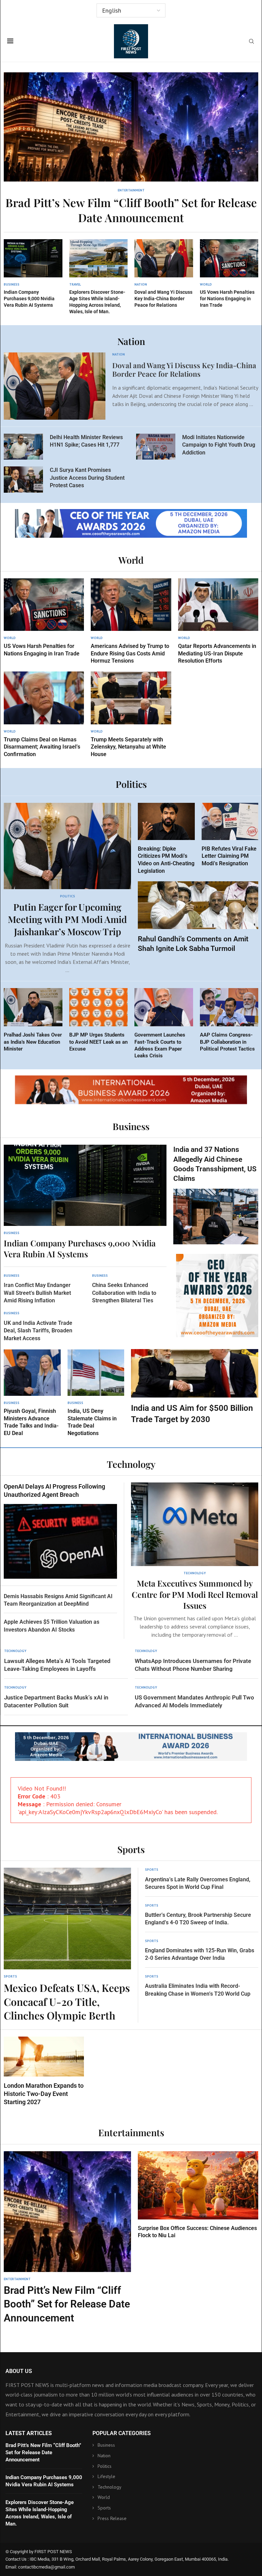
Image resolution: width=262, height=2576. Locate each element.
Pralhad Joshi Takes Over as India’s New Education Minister (33, 1042)
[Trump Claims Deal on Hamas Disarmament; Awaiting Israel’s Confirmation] (44, 715)
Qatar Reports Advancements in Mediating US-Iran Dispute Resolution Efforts (217, 653)
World (104, 2498)
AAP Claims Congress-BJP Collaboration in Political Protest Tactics (227, 1042)
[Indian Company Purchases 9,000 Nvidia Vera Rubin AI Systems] (33, 274)
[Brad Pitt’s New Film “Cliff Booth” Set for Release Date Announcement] (131, 149)
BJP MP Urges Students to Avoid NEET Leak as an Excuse (98, 1042)
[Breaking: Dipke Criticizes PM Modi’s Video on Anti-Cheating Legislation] (166, 839)
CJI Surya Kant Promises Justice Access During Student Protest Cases (87, 478)
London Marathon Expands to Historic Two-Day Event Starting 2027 (44, 2094)
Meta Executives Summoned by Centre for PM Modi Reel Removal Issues (195, 1594)
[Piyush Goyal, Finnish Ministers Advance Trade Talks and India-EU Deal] (32, 1393)
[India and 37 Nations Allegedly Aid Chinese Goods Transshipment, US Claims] (216, 1195)
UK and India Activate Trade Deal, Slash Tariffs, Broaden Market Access (38, 1331)
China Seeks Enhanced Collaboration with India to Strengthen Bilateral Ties (124, 1293)
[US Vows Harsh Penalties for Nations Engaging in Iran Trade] (229, 274)
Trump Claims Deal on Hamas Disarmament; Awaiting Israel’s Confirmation (42, 747)
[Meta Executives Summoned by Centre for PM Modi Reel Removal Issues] (195, 1561)
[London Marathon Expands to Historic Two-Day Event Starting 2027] (44, 2072)
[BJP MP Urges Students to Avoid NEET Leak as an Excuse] (99, 1020)
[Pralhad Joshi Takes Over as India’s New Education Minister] (33, 1020)
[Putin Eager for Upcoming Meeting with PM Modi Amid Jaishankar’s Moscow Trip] (67, 888)
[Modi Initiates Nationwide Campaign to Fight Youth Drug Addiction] (156, 447)
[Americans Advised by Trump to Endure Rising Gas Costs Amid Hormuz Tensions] (131, 621)
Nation (104, 2456)
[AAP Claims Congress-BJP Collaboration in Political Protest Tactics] (229, 1020)
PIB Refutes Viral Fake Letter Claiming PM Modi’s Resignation (229, 856)
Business (106, 2445)
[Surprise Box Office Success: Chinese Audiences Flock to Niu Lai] (198, 2195)
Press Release (112, 2518)
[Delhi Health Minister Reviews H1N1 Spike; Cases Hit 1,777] (23, 447)
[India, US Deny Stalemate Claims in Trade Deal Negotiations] (96, 1393)
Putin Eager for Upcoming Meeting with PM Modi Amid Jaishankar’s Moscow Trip (67, 919)
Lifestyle (106, 2476)
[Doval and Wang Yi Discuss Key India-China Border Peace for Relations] (164, 274)
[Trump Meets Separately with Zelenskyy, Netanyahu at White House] (131, 715)
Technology (110, 2487)
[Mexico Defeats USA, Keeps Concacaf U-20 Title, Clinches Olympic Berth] (67, 1945)
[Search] (251, 42)
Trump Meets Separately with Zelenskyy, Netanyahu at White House (128, 747)
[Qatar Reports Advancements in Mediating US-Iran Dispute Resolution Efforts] (218, 621)
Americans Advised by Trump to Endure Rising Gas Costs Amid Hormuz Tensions (130, 653)
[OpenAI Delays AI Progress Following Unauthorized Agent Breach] (60, 1531)
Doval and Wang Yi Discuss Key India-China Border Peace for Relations (163, 299)
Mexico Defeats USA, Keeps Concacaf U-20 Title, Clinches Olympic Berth (67, 2002)
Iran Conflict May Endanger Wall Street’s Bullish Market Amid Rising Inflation (37, 1293)
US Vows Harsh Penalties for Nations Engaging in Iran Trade (227, 299)
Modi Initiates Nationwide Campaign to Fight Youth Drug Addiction (219, 445)
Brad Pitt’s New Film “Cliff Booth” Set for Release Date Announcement (131, 210)
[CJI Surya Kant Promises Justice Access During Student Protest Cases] (23, 479)
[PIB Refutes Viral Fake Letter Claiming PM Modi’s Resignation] (230, 835)
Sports (104, 2508)
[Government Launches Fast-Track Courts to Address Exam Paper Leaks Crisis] (164, 1024)
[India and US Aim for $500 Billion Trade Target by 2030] (195, 1387)
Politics (105, 2466)
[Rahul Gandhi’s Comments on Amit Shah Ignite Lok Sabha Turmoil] (198, 917)
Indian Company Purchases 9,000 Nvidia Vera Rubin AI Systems (29, 299)
